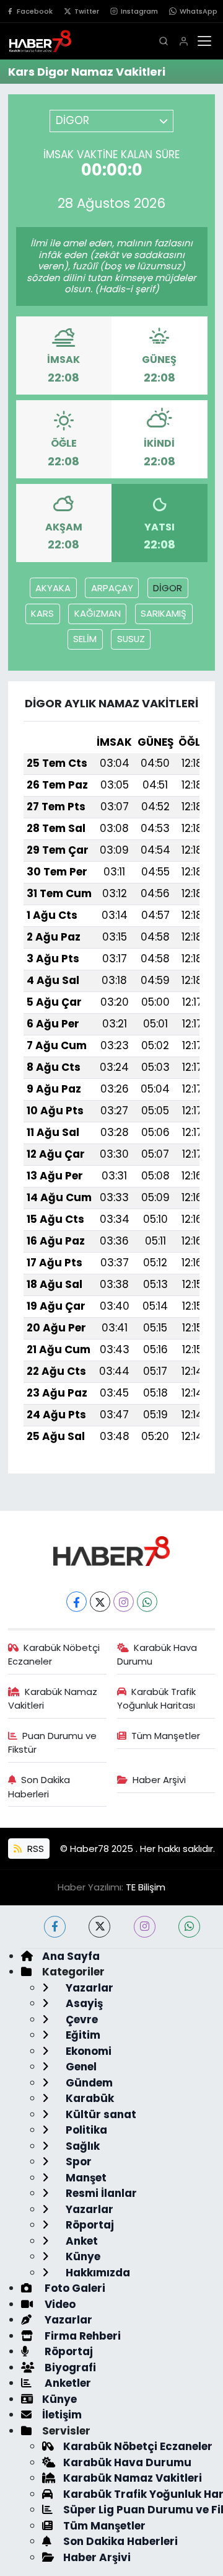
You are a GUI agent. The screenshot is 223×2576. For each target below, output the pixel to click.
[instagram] (145, 1927)
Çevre (81, 2019)
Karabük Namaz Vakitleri (53, 1698)
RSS (34, 1849)
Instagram (139, 11)
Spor (77, 2162)
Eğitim (82, 2035)
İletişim (62, 2415)
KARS (42, 613)
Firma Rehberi (81, 2336)
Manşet (85, 2178)
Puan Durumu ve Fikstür (53, 1742)
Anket (81, 2241)
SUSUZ (131, 639)
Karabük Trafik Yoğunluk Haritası (157, 1698)
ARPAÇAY (112, 588)
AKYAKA (53, 588)
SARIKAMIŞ (164, 613)
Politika (85, 2130)
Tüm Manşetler (166, 1736)
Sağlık (81, 2146)
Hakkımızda (97, 2273)
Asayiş (83, 2003)
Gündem (88, 2083)
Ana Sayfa (71, 1956)
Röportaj (89, 2225)
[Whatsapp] (147, 1602)
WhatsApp (199, 11)
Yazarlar (88, 1988)
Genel (80, 2067)
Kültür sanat (100, 2114)
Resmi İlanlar (100, 2193)
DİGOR (168, 588)
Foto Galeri (74, 2288)
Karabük (89, 2098)
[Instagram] (124, 1602)
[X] (100, 1602)
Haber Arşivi (159, 1780)
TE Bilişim (146, 1887)
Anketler (67, 2383)
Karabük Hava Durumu (157, 1654)
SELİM (85, 639)
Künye (82, 2256)
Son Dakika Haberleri (39, 1787)
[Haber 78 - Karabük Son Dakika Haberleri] (111, 1550)
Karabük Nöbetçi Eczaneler (54, 1654)
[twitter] (99, 1927)
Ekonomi (87, 2051)
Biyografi (69, 2368)
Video (59, 2304)
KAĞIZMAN (98, 613)
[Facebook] (77, 1602)
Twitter (87, 11)
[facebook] (55, 1927)
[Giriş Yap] (184, 41)
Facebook (35, 11)
